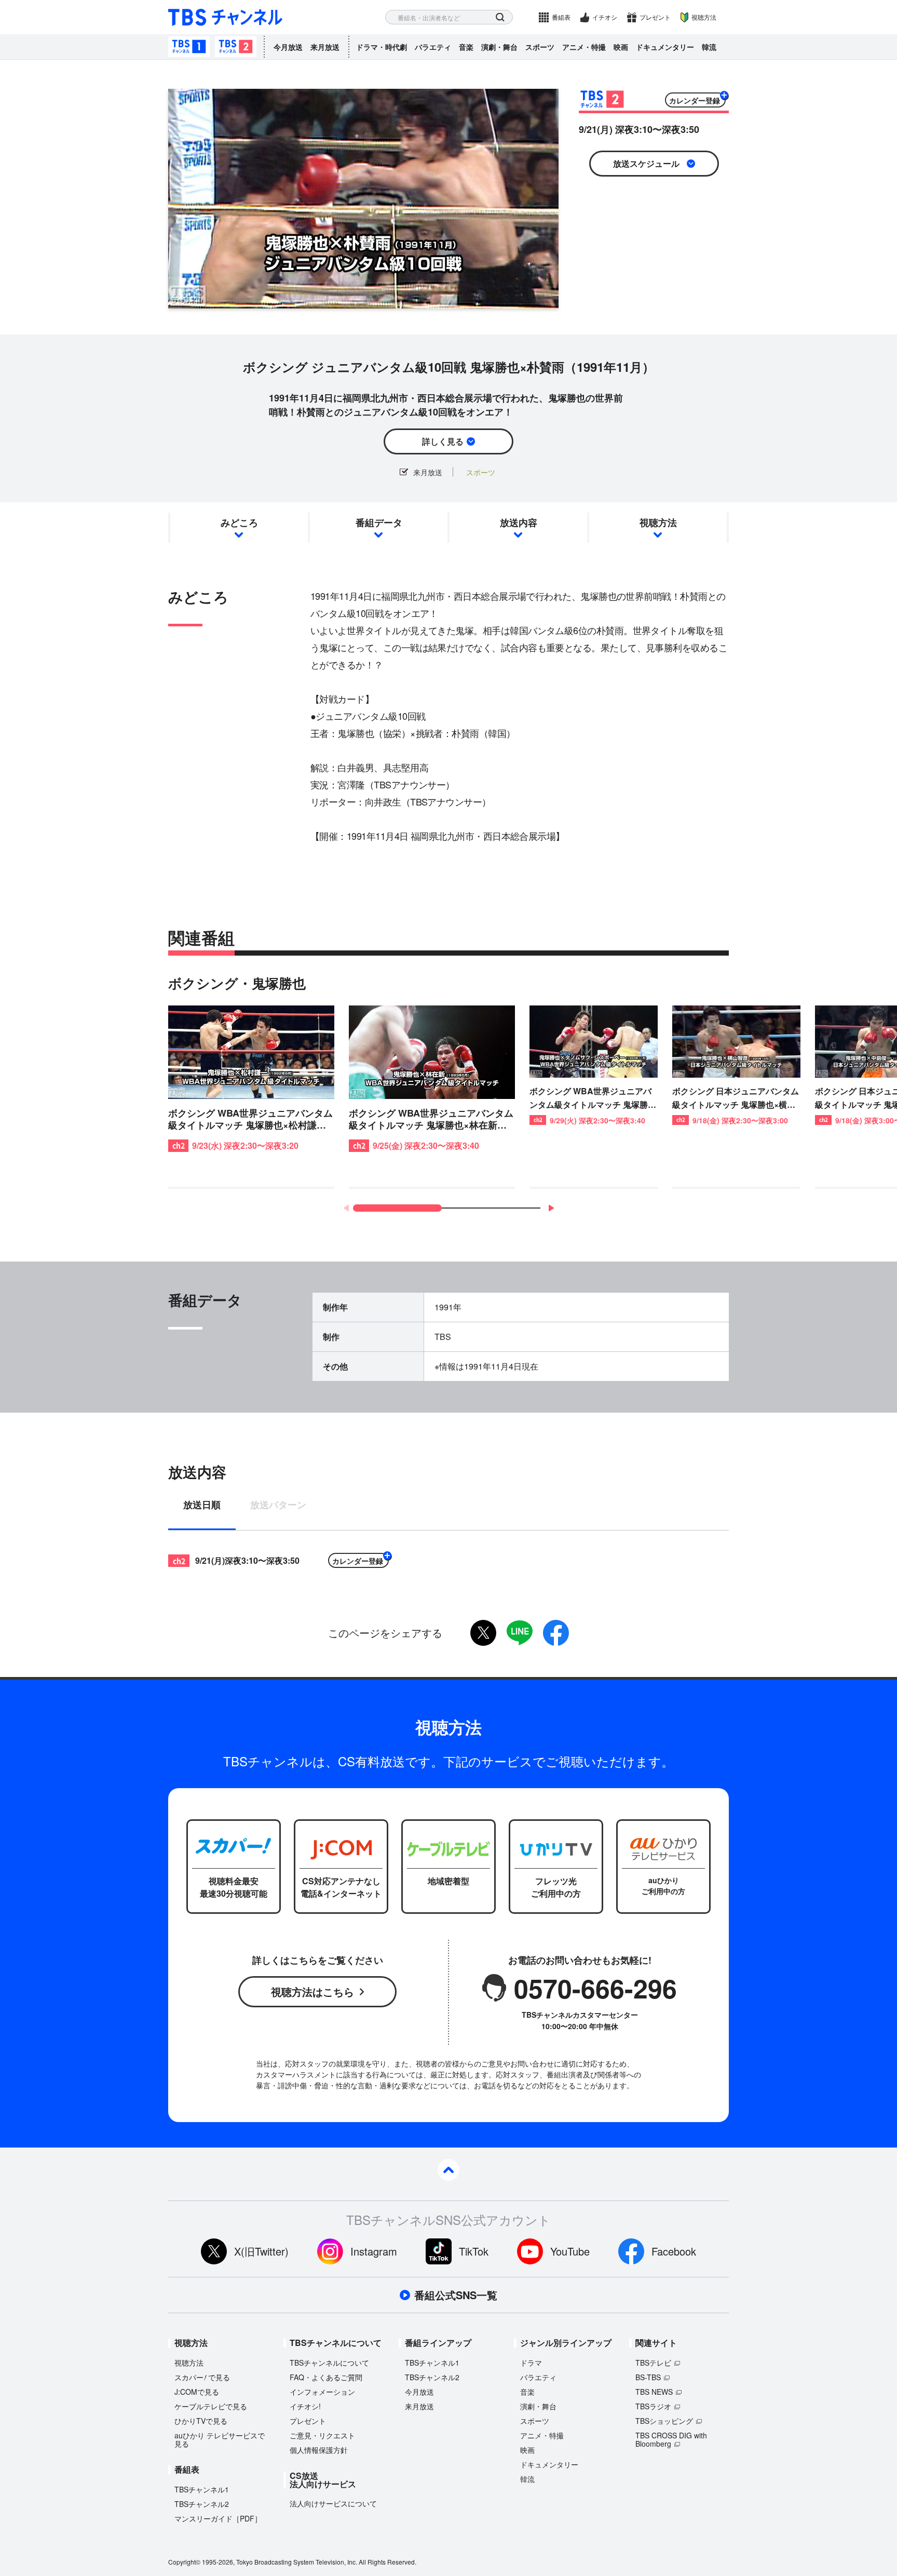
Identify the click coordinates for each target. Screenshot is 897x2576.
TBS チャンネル (225, 17)
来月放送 (325, 47)
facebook (556, 1633)
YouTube (570, 2251)
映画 (621, 47)
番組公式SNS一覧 (456, 2295)
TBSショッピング (664, 2421)
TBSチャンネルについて (329, 2363)
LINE (520, 1633)
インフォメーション (322, 2392)
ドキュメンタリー (665, 47)
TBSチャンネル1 (189, 47)
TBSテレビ (653, 2363)
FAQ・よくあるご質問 (326, 2377)
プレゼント (655, 17)
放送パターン (278, 1506)
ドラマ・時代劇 (382, 47)
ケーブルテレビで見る (211, 2406)
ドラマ (531, 2363)
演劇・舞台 (499, 47)
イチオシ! (305, 2406)
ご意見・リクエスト (322, 2435)
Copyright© (184, 2562)
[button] (551, 1208)
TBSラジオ (653, 2406)
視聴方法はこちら (312, 1991)
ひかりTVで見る (201, 2421)
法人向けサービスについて (333, 2503)
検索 (500, 17)
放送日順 (202, 1506)
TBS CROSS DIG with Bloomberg (671, 2439)
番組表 (561, 17)
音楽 (466, 47)
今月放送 (288, 47)
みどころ (239, 522)
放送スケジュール (646, 163)
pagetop (448, 2170)
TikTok (474, 2251)
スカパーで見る (202, 2377)
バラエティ (433, 47)
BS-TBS (648, 2377)
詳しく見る (443, 441)
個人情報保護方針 (319, 2450)
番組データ (379, 522)
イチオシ (605, 17)
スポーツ (540, 47)
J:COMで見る (197, 2392)
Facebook (674, 2251)
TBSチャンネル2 (236, 47)
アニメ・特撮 (584, 47)
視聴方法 (704, 17)
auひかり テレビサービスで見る (220, 2439)
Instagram (374, 2251)
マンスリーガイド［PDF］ (218, 2518)
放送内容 (519, 522)
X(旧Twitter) (261, 2251)
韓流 (709, 47)
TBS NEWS (654, 2392)
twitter (483, 1633)
